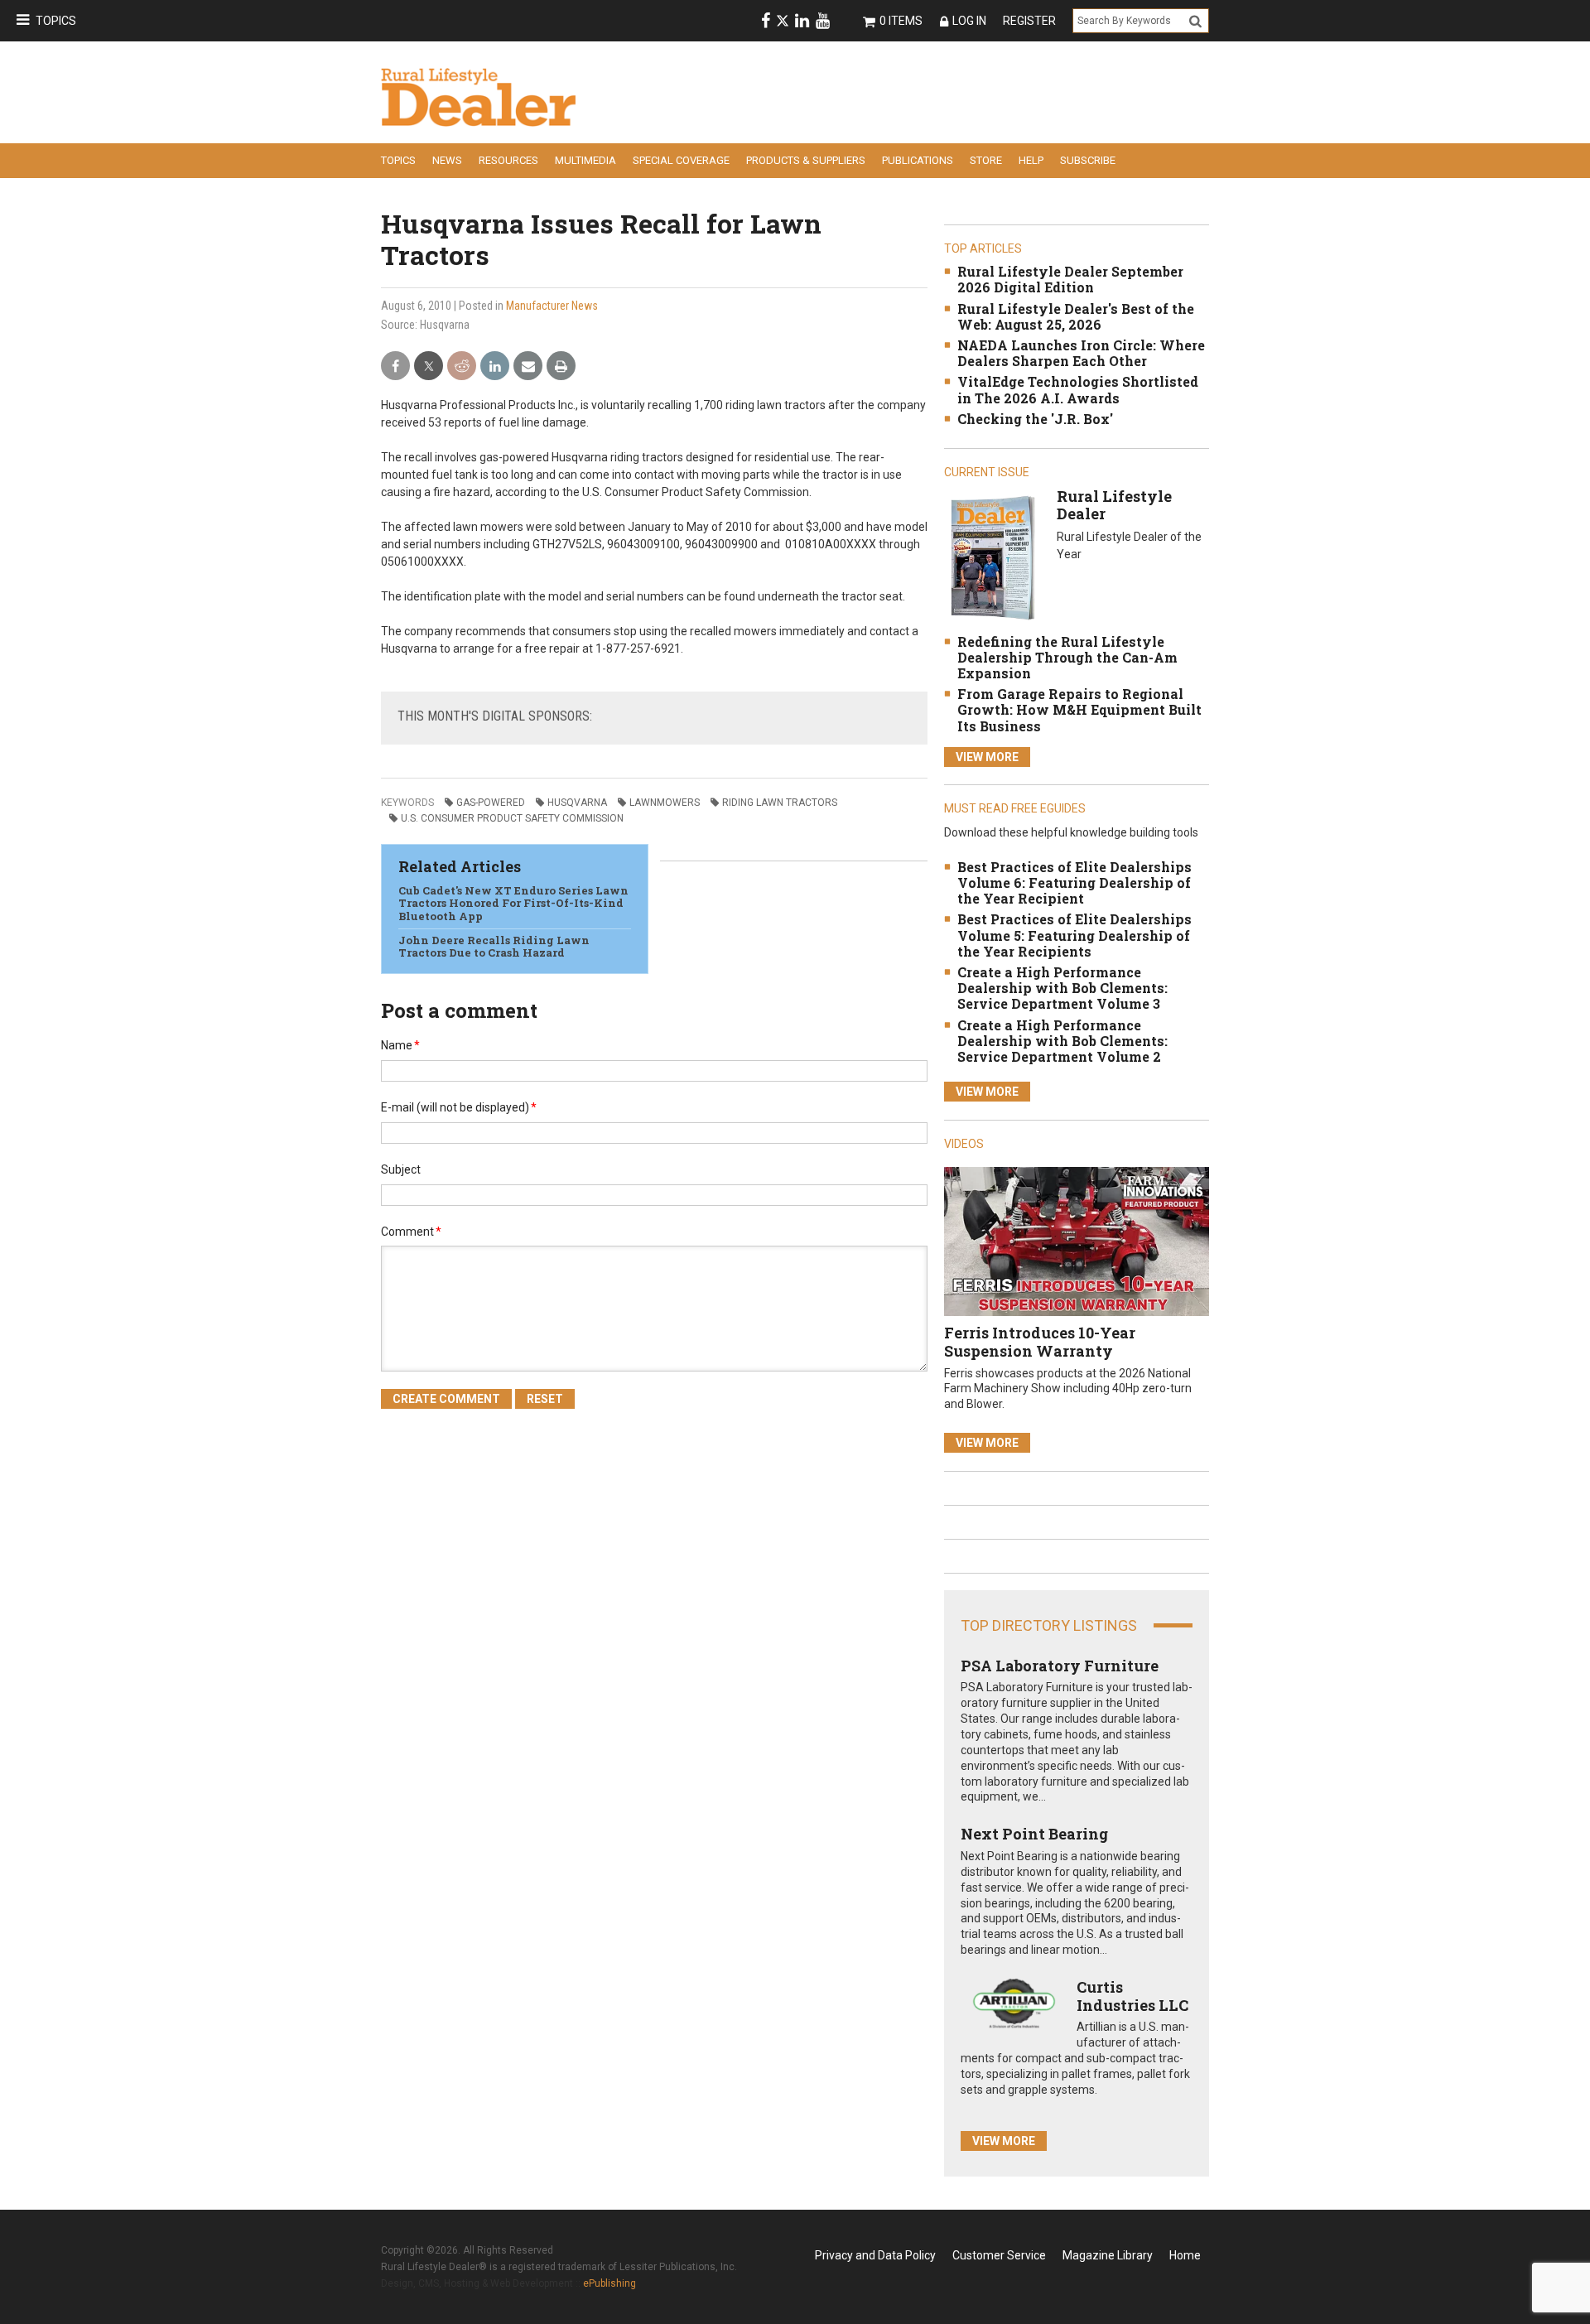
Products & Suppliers (806, 160)
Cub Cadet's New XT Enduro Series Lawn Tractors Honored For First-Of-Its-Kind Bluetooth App (513, 903)
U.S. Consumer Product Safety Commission (512, 818)
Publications (918, 160)
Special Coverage (681, 160)
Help (1031, 160)
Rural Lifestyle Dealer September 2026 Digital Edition (1070, 279)
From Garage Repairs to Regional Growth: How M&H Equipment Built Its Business (1079, 709)
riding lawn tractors (780, 803)
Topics (56, 21)
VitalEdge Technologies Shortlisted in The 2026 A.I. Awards (1078, 389)
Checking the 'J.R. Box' (1035, 419)
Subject (401, 1169)
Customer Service (999, 2255)
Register (1029, 21)
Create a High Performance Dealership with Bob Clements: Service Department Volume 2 (1062, 1041)
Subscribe (1088, 160)
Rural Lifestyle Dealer (1114, 505)
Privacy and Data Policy (875, 2255)
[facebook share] (395, 366)
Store (986, 160)
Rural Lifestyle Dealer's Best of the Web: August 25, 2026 (1076, 316)
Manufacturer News (552, 306)
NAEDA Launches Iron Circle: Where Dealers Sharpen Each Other (1081, 353)
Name (400, 1045)
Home (1185, 2255)
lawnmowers (665, 803)
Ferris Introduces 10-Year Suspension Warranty (1040, 1342)
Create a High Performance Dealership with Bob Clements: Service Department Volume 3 (1062, 988)
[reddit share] (462, 366)
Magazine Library (1108, 2255)
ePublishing (609, 2283)
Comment (411, 1232)
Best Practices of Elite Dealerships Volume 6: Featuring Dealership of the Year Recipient (1074, 882)
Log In (969, 21)
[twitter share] (429, 366)
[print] (561, 366)
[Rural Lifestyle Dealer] (993, 557)
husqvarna (577, 803)
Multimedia (585, 160)
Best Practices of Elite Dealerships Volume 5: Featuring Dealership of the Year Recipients (1074, 935)
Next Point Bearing (1034, 1834)
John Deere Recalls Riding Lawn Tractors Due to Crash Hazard (494, 947)
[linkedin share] (495, 366)
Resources (508, 160)
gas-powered (491, 803)
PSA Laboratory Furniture (1060, 1666)
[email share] (528, 366)
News (447, 160)
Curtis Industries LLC (1132, 1996)
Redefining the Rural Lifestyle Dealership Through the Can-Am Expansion (1067, 657)
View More (987, 757)
